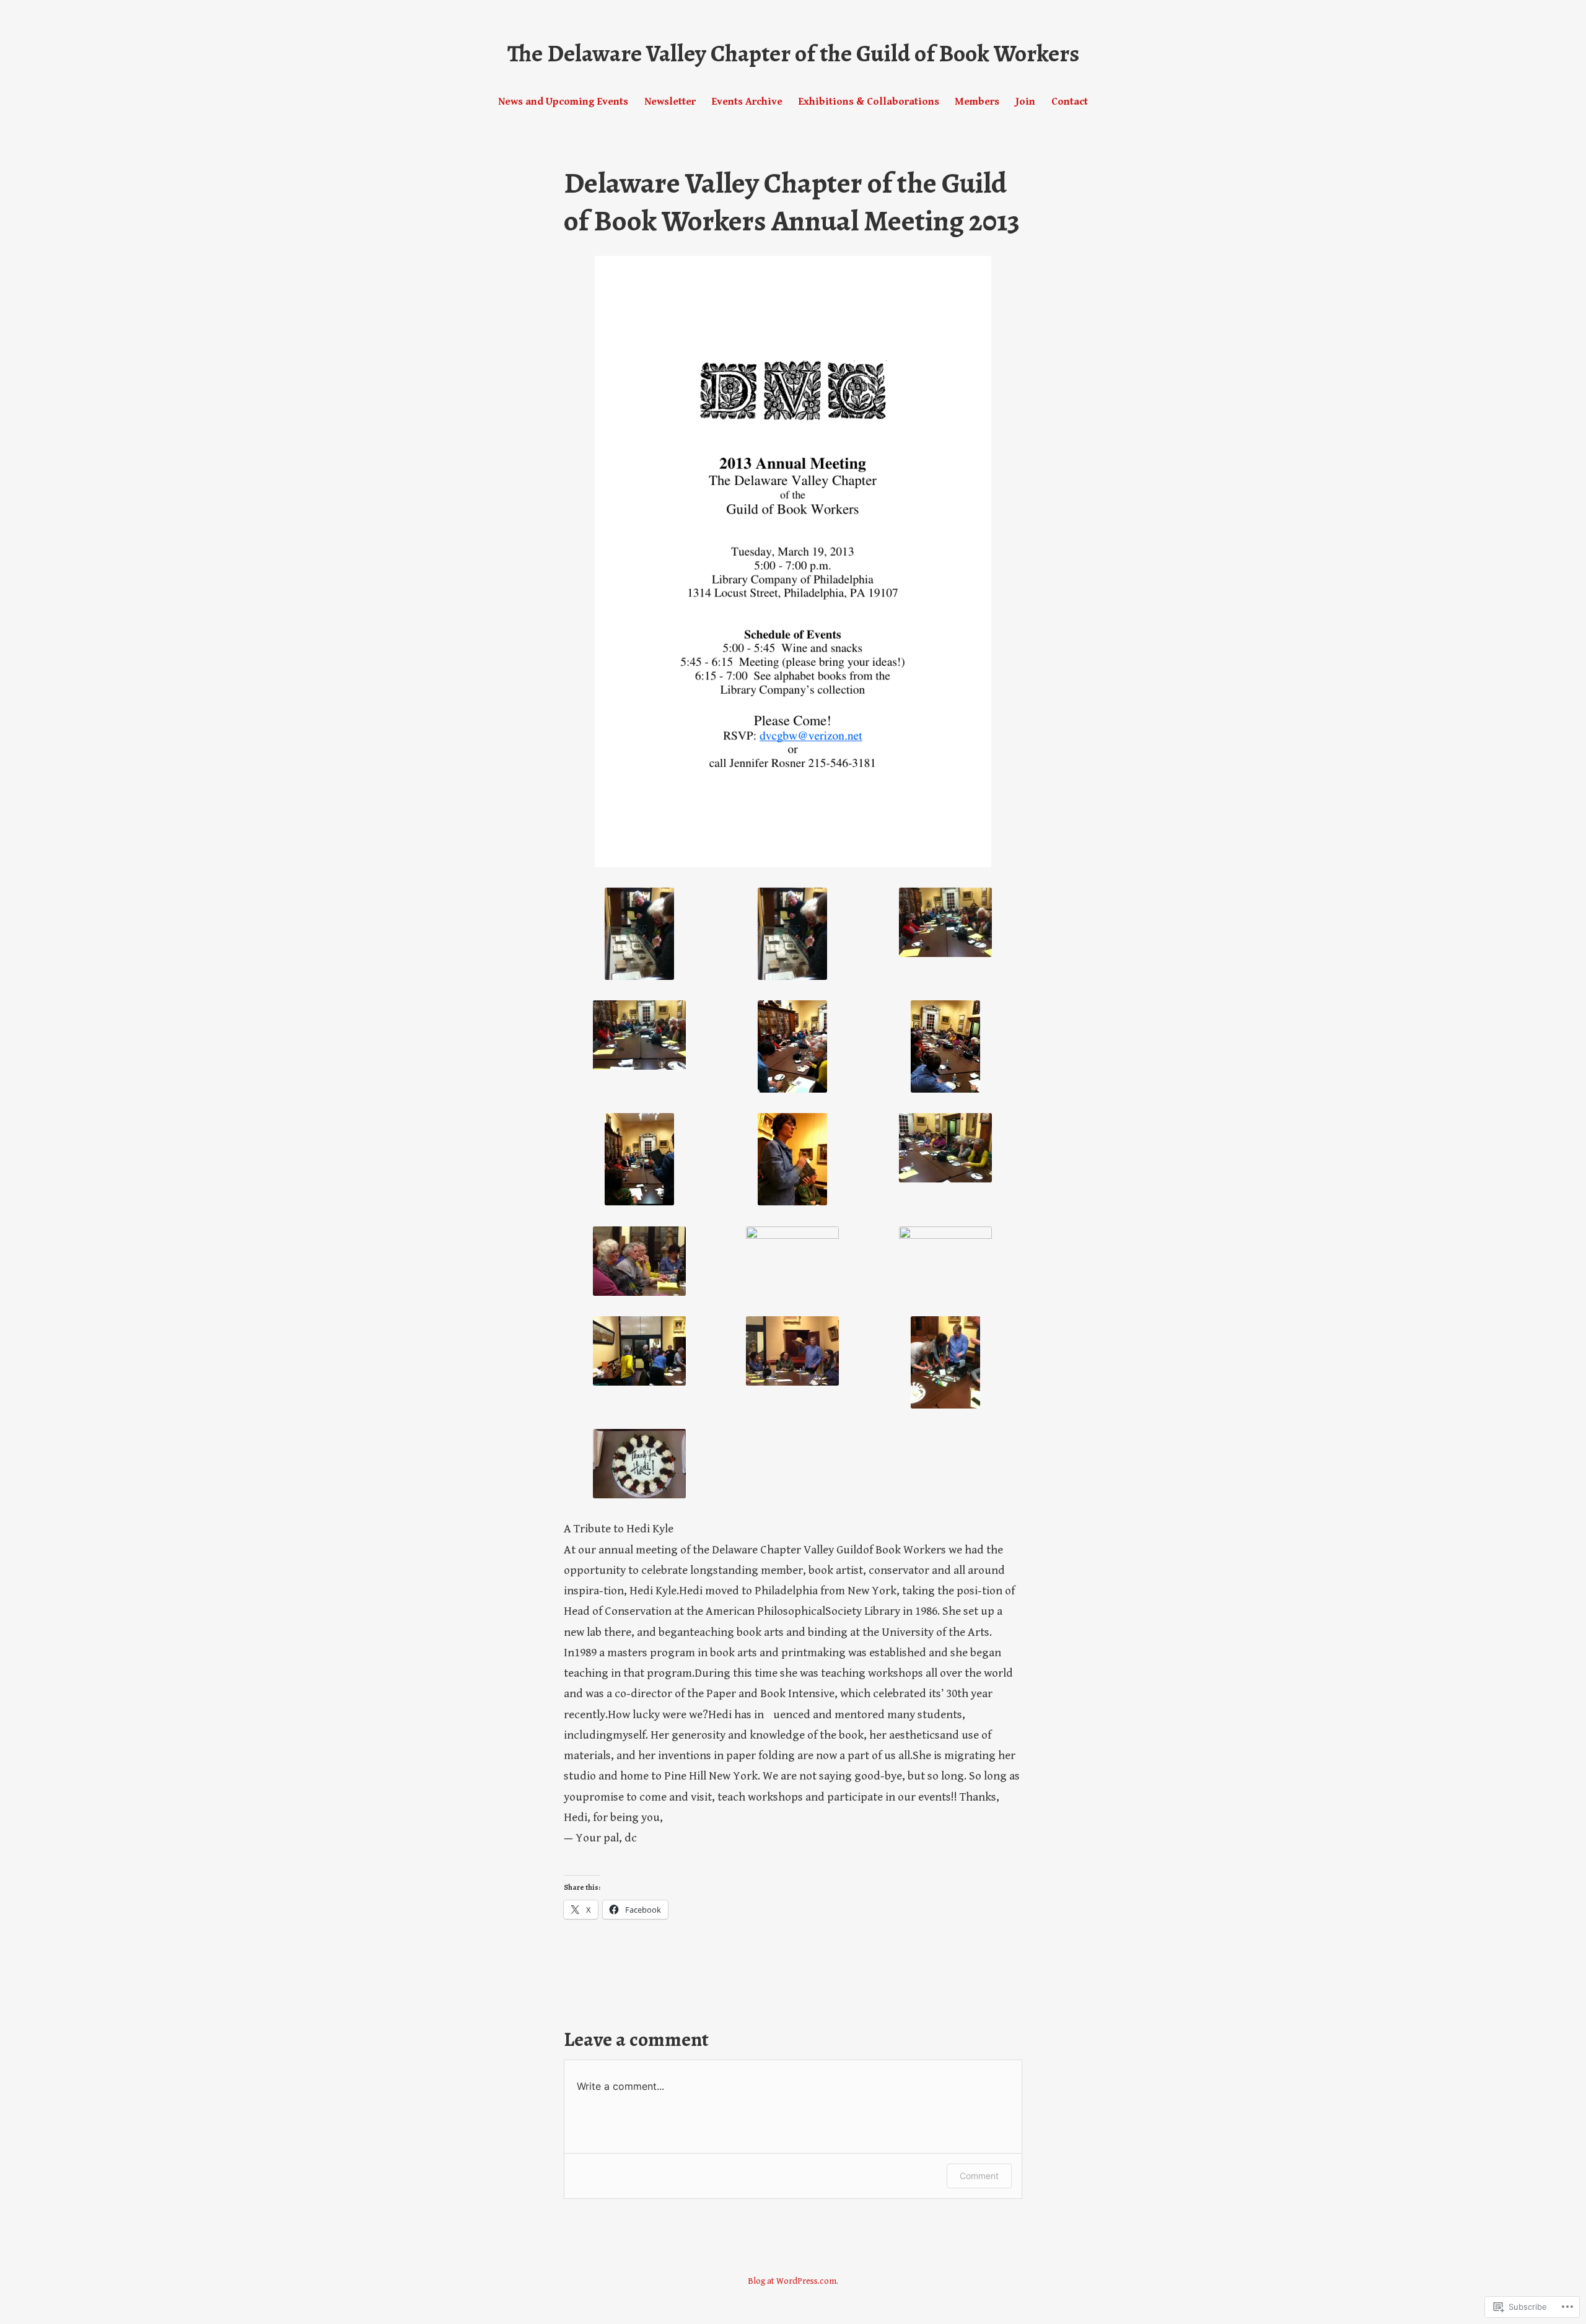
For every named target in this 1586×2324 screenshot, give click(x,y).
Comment (979, 2176)
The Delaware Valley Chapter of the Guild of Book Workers (793, 53)
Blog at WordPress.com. (793, 2281)
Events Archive (747, 102)
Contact (1070, 102)
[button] (639, 934)
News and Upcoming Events (563, 102)
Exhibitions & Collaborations (869, 102)
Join (1025, 102)
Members (977, 102)
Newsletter (670, 102)
